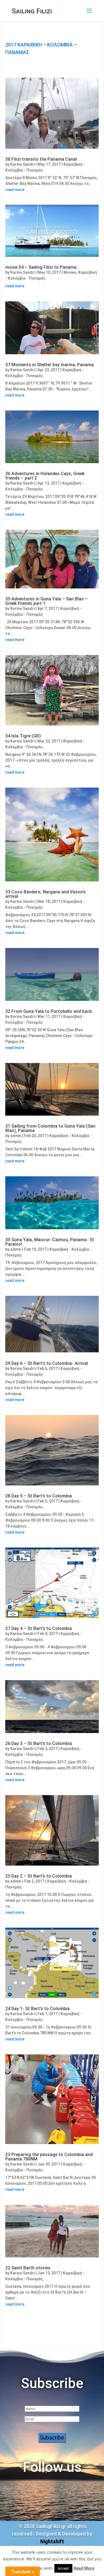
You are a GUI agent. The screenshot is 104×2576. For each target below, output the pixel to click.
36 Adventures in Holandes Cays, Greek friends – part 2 (45, 476)
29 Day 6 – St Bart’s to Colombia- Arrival (47, 1363)
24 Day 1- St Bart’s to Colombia (37, 2009)
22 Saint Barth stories (28, 2268)
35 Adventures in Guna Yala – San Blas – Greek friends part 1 (46, 601)
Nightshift (52, 2541)
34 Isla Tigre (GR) (23, 736)
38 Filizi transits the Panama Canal (41, 159)
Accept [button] (63, 2568)
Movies (70, 272)
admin (16, 1136)
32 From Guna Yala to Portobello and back (49, 1011)
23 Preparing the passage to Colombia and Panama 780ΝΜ (49, 2157)
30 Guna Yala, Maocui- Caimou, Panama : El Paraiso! (50, 1242)
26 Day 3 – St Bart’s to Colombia (39, 1743)
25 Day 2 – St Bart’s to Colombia (39, 1876)
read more (15, 190)
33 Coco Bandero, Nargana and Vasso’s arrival (45, 894)
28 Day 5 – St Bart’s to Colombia (39, 1496)
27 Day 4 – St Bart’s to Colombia (39, 1628)
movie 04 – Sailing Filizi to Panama (41, 267)
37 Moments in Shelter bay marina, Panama (50, 365)
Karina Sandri (22, 164)
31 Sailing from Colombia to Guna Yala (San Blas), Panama (50, 1128)
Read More (84, 2568)
